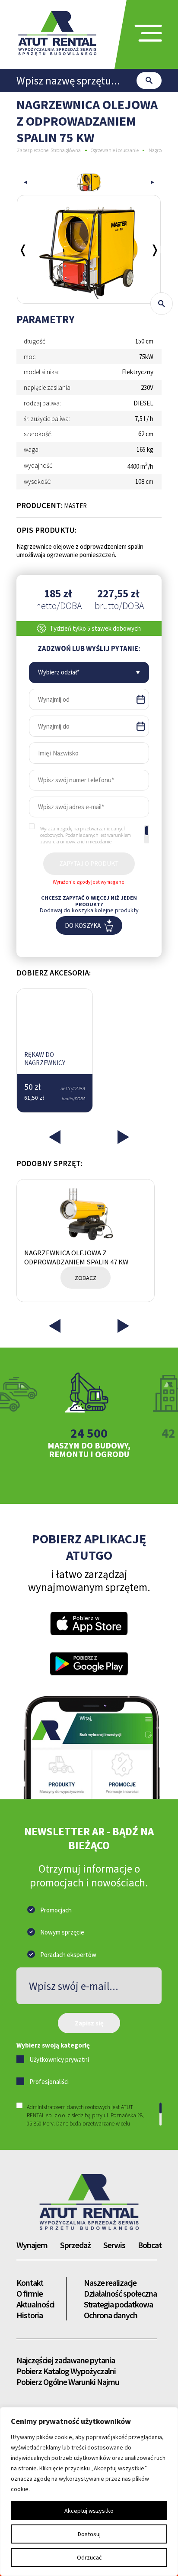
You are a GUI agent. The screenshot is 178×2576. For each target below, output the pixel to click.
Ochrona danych (111, 2315)
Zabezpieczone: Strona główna (49, 150)
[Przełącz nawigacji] (148, 34)
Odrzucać (89, 2557)
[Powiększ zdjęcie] (162, 304)
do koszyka (83, 925)
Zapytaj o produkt (89, 864)
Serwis (114, 2245)
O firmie (30, 2293)
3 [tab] (89, 1482)
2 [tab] (75, 1482)
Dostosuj (89, 2534)
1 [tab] (60, 1482)
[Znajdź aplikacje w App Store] (89, 1623)
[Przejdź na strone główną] (89, 2202)
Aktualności (35, 2304)
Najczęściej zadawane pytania (66, 2360)
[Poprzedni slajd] (25, 182)
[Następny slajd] (155, 249)
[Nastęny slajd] (153, 182)
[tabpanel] (89, 1415)
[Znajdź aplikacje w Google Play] (89, 1664)
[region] (95, 834)
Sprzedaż (75, 2245)
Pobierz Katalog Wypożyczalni (66, 2371)
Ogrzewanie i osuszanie (114, 150)
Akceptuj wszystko (89, 2511)
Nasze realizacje (110, 2283)
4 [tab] (103, 1482)
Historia (30, 2315)
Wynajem (32, 2245)
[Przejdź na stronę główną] (57, 33)
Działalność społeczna (120, 2293)
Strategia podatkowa (118, 2304)
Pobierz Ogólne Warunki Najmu (68, 2382)
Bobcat (150, 2245)
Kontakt (30, 2283)
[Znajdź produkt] (149, 80)
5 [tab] (118, 1482)
